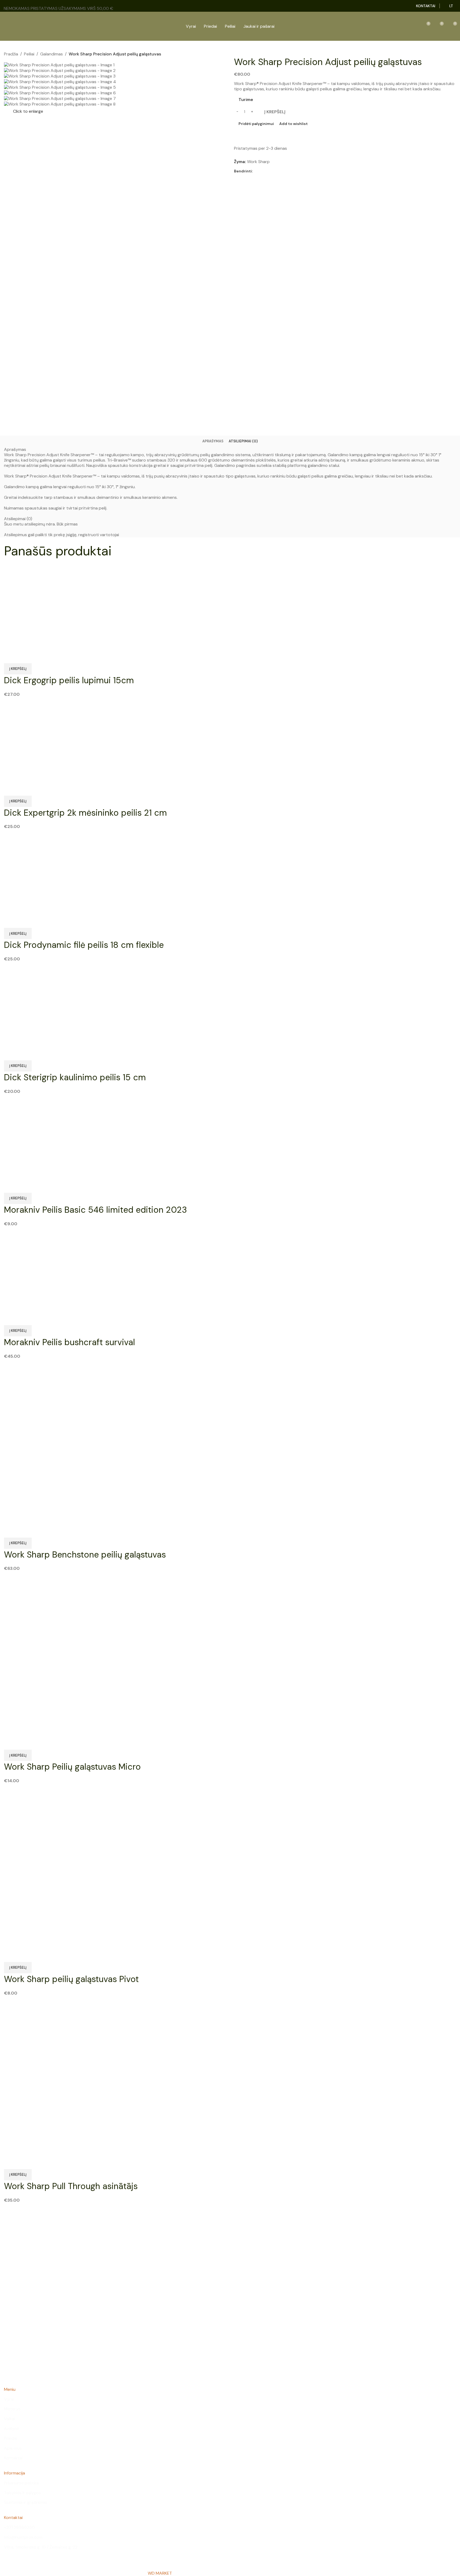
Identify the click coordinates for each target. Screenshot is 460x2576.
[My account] (413, 26)
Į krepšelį (275, 112)
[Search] (401, 26)
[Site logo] (14, 26)
